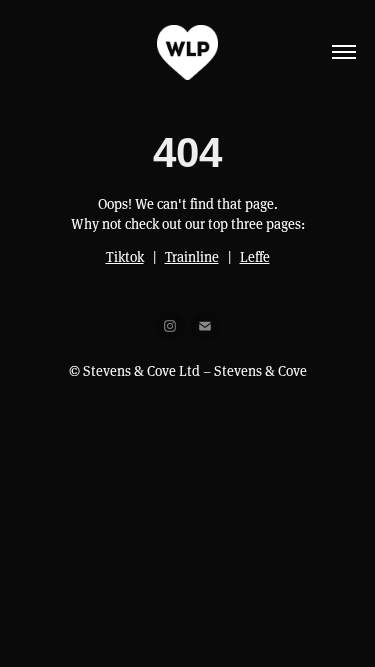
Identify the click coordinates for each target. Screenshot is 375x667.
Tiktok (125, 256)
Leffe (255, 256)
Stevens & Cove (260, 370)
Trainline (192, 256)
